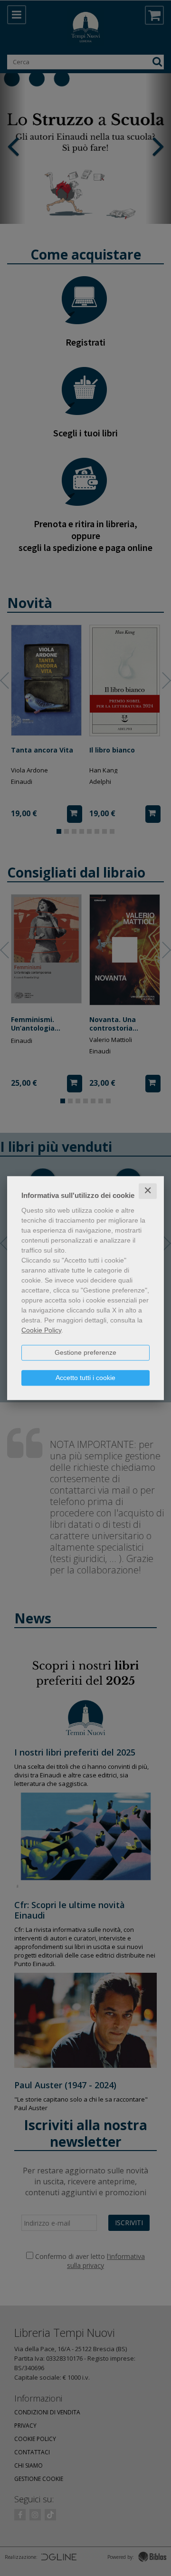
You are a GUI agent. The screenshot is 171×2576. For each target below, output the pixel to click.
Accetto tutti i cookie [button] (85, 1378)
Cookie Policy (41, 1330)
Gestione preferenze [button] (85, 1352)
